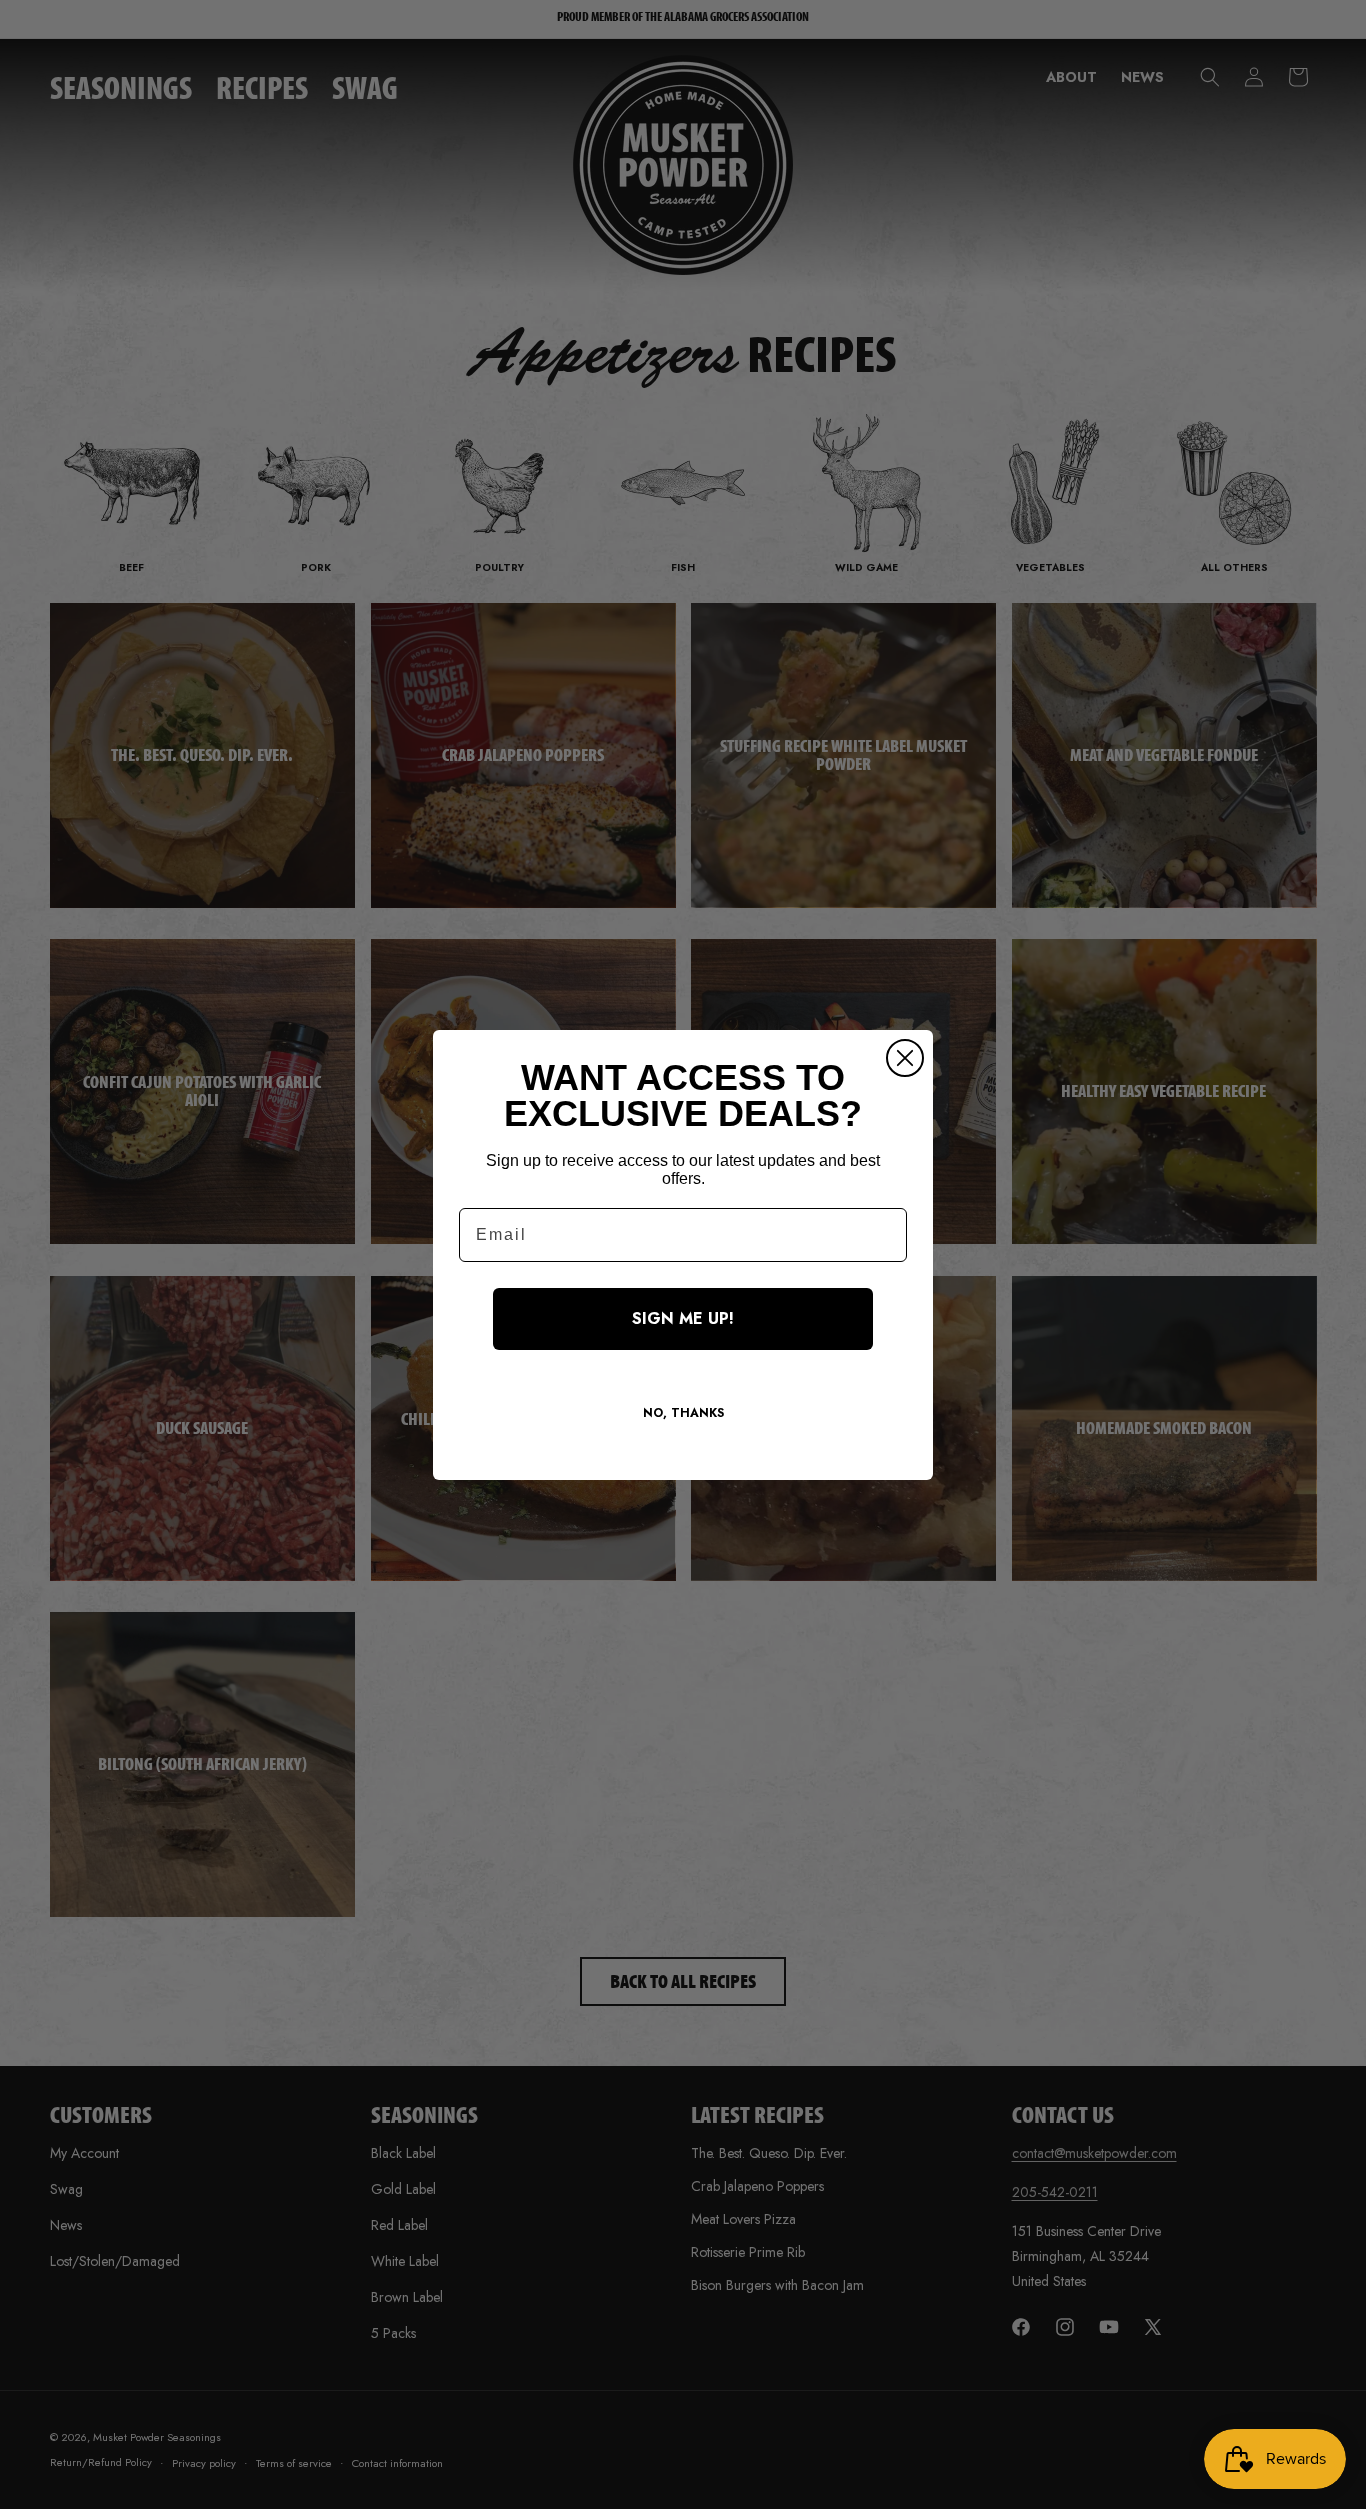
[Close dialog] (905, 1058)
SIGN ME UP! (683, 1318)
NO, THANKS (683, 1413)
